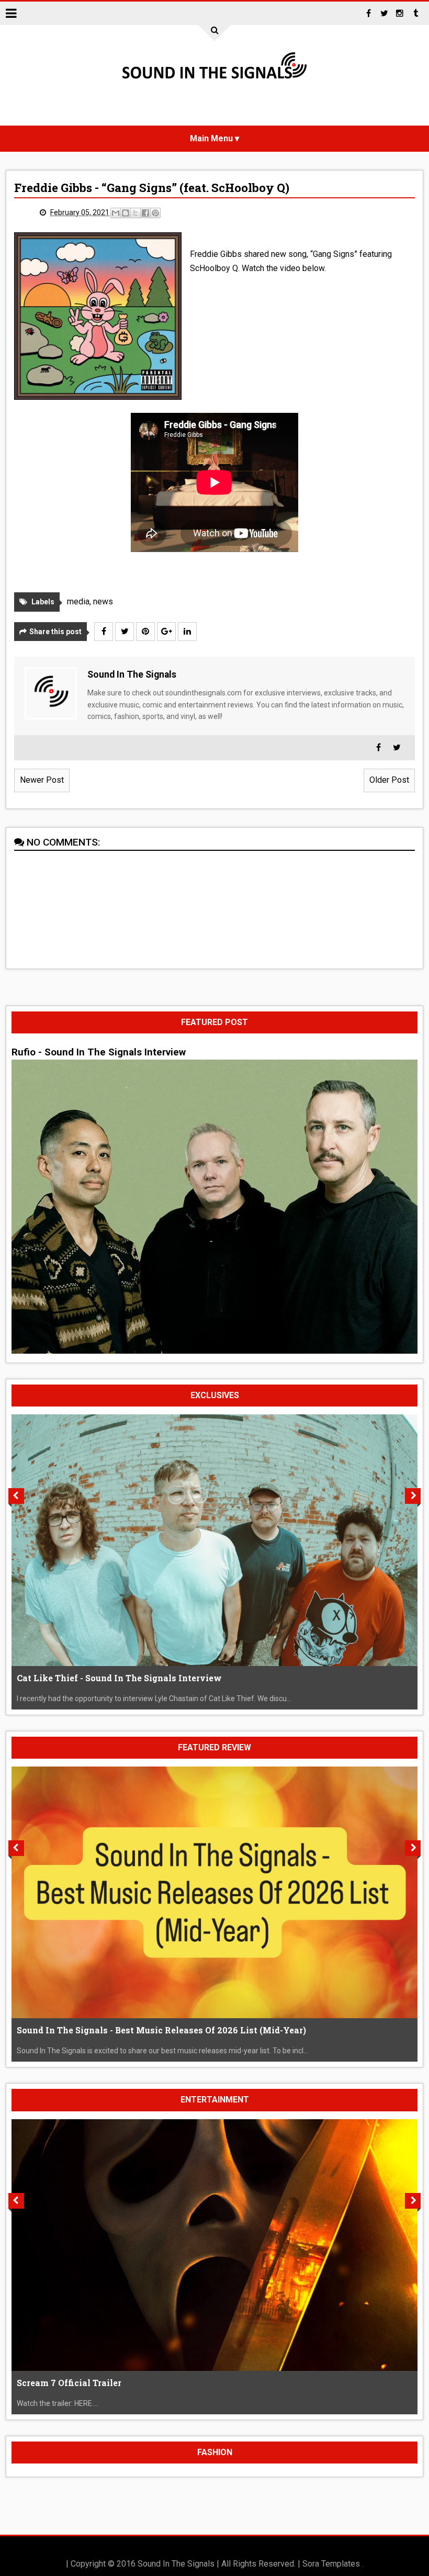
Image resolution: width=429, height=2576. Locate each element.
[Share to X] (136, 213)
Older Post (389, 780)
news (103, 601)
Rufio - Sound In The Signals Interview (99, 1052)
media (78, 601)
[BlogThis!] (126, 213)
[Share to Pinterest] (155, 213)
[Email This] (116, 213)
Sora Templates (331, 2564)
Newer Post (42, 780)
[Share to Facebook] (145, 213)
